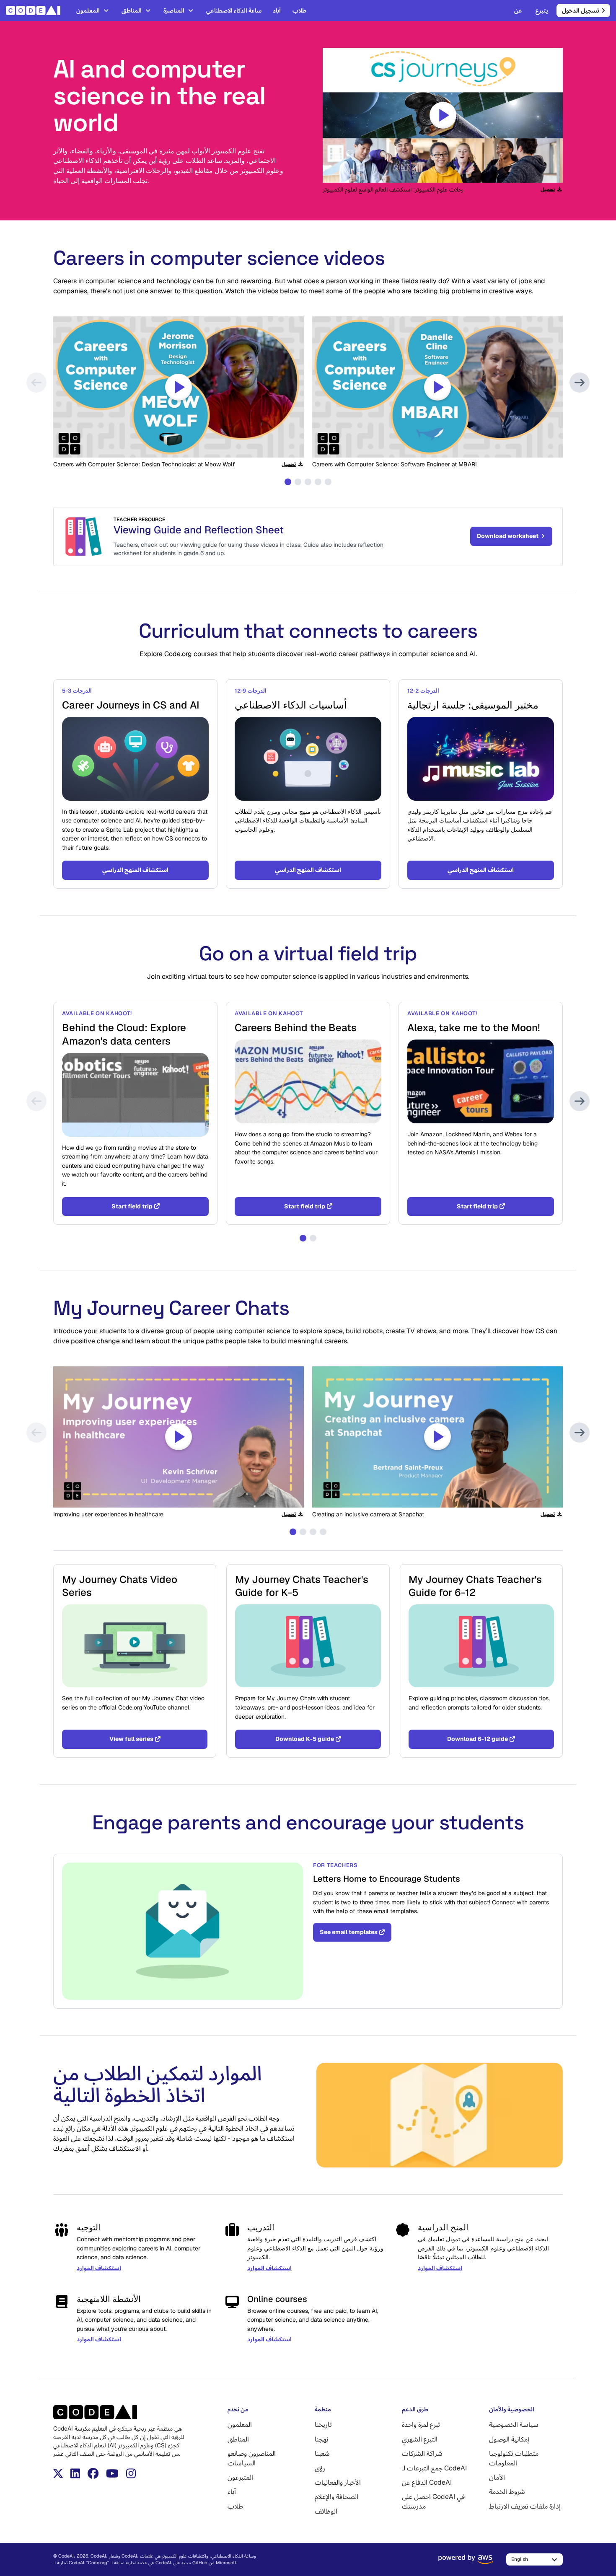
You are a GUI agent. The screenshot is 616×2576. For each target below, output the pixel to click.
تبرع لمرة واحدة (421, 2425)
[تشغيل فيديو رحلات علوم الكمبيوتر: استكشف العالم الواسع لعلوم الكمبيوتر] (443, 115)
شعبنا (322, 2453)
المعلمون (88, 10)
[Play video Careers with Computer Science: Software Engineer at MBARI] (437, 387)
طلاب (299, 10)
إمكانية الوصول (509, 2439)
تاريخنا (323, 2425)
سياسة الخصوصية (514, 2425)
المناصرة (174, 10)
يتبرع (542, 10)
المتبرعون (240, 2477)
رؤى (320, 2468)
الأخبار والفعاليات (338, 2482)
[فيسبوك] (93, 2473)
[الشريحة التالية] (580, 383)
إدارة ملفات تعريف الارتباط (525, 2506)
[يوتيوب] (112, 2473)
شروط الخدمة (507, 2492)
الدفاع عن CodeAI (427, 2482)
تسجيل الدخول (581, 10)
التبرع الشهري (420, 2439)
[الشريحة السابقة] (36, 383)
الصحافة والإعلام (336, 2497)
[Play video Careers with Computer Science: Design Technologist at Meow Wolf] (179, 387)
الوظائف (326, 2511)
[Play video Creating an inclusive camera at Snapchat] (437, 1437)
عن (518, 10)
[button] (288, 482)
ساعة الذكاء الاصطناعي (234, 10)
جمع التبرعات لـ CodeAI (434, 2468)
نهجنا (321, 2439)
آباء (277, 10)
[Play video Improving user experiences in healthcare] (179, 1437)
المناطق (132, 10)
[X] (58, 2473)
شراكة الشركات (422, 2453)
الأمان (497, 2477)
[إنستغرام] (131, 2473)
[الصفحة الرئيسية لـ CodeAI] (36, 10)
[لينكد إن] (75, 2473)
